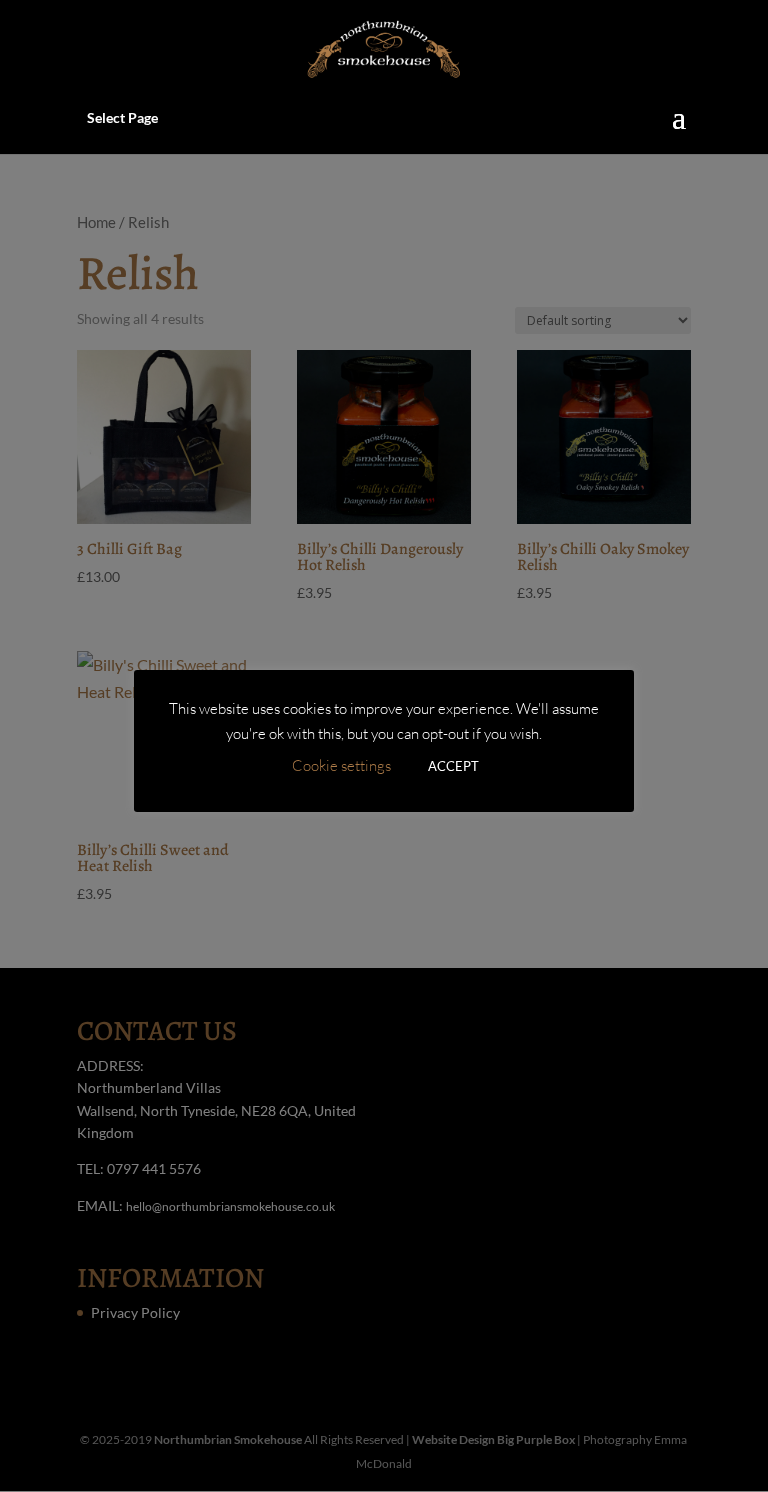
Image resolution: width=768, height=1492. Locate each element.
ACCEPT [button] (453, 766)
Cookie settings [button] (341, 765)
